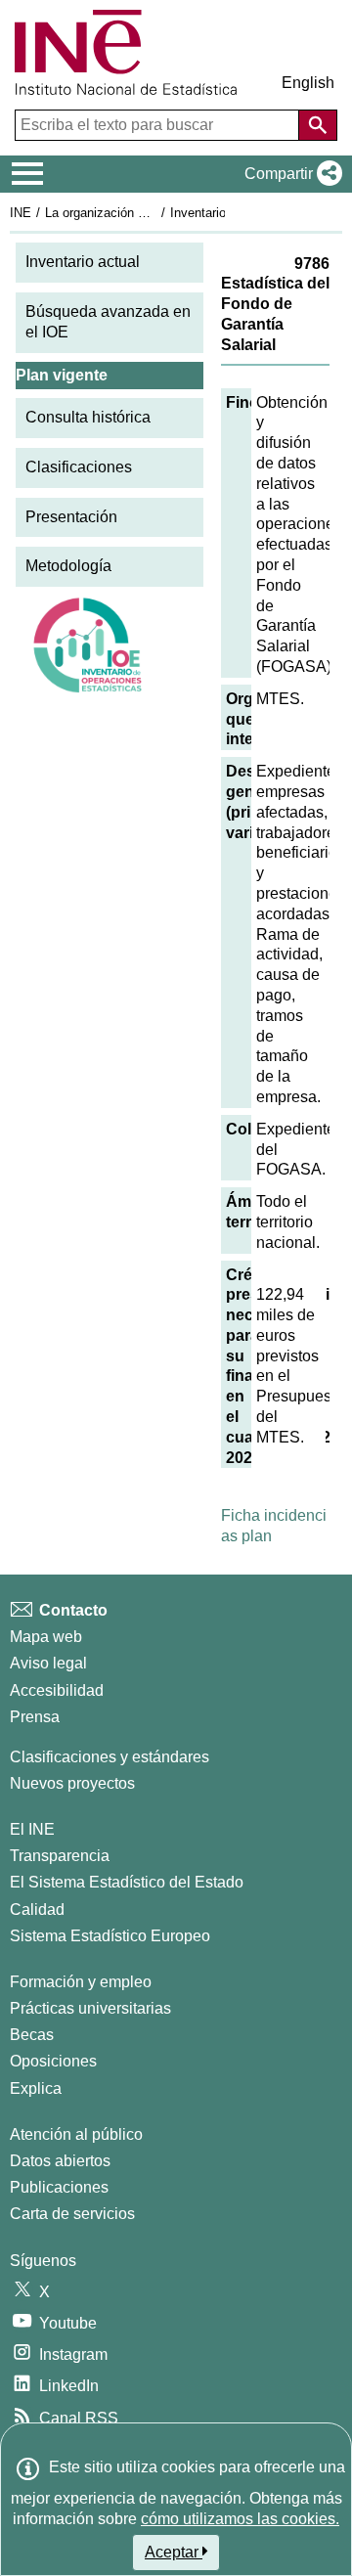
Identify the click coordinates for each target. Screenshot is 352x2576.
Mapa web (46, 1637)
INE (21, 213)
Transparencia (60, 1856)
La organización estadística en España (155, 213)
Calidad (37, 1910)
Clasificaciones (79, 467)
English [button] (308, 83)
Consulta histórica (88, 417)
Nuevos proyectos (72, 1783)
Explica (36, 2088)
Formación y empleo (81, 1982)
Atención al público (76, 2134)
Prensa (35, 1717)
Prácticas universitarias (90, 2008)
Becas (32, 2035)
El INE (32, 1829)
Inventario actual (83, 262)
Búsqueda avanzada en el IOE (108, 322)
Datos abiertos (60, 2161)
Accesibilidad (57, 1690)
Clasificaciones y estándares (110, 1757)
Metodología (68, 566)
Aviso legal (48, 1663)
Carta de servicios (72, 2214)
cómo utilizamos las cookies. (240, 2519)
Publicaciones (59, 2187)
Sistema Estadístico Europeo (110, 1936)
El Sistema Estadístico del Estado (127, 1882)
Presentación (71, 517)
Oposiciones (53, 2061)
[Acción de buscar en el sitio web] (318, 125)
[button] (289, 174)
